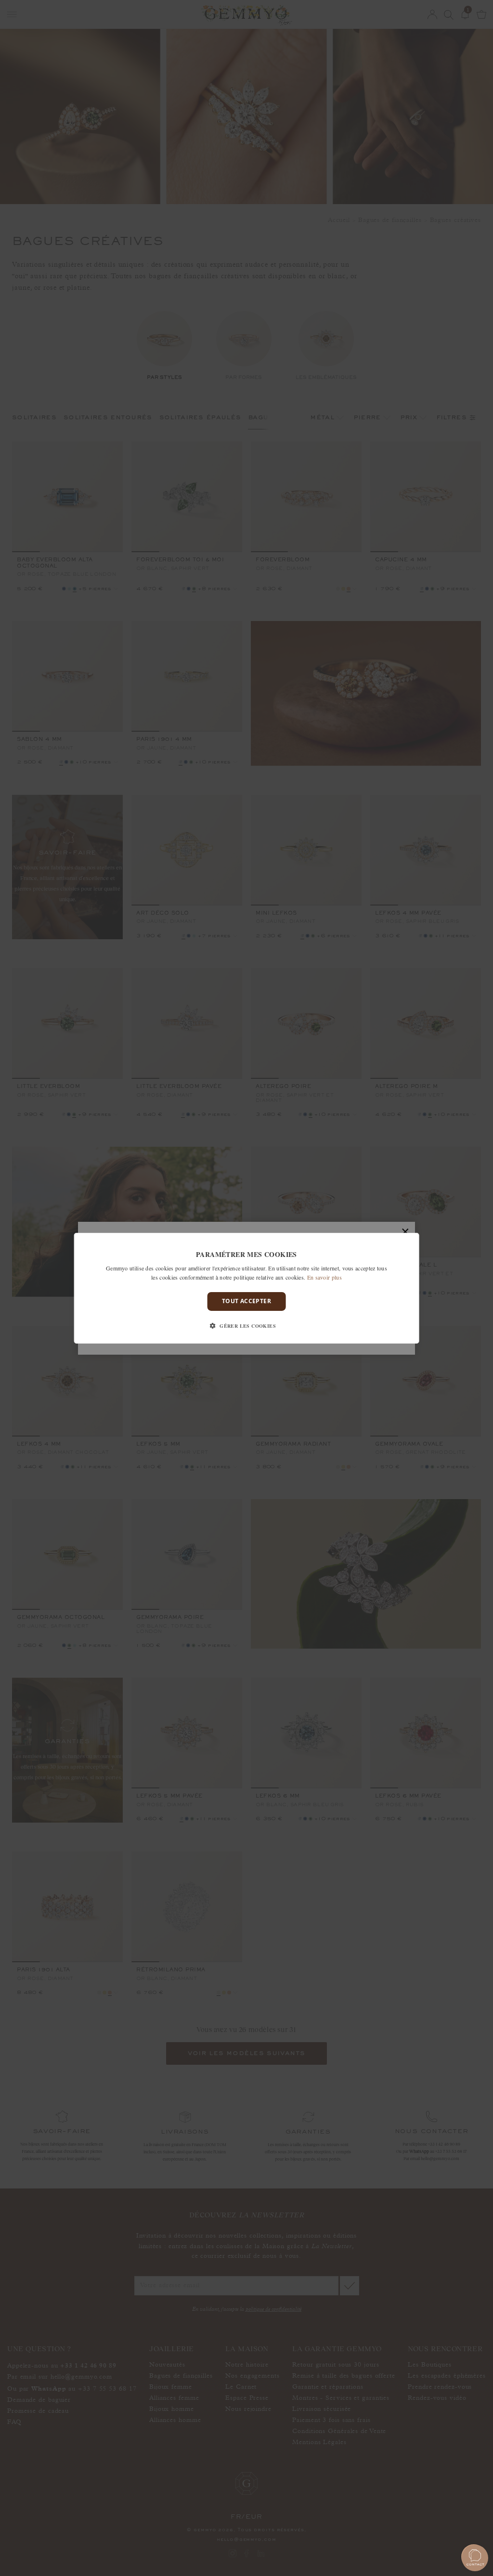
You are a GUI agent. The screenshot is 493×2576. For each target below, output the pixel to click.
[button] (246, 1326)
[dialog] (247, 1288)
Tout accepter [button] (246, 1301)
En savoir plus (324, 1277)
